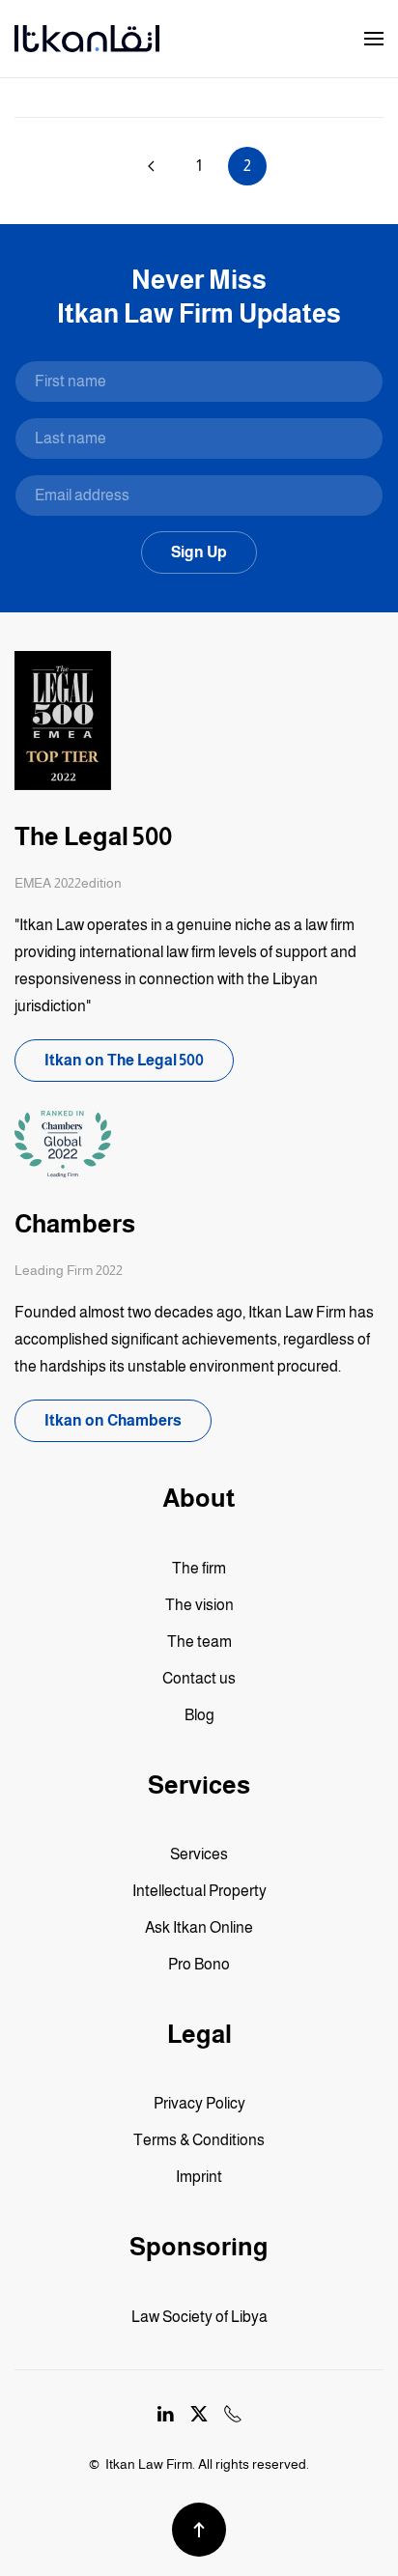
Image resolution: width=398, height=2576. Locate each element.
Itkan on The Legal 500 (124, 1060)
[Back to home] (87, 39)
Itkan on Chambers (113, 1420)
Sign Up (199, 552)
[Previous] (151, 166)
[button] (374, 39)
